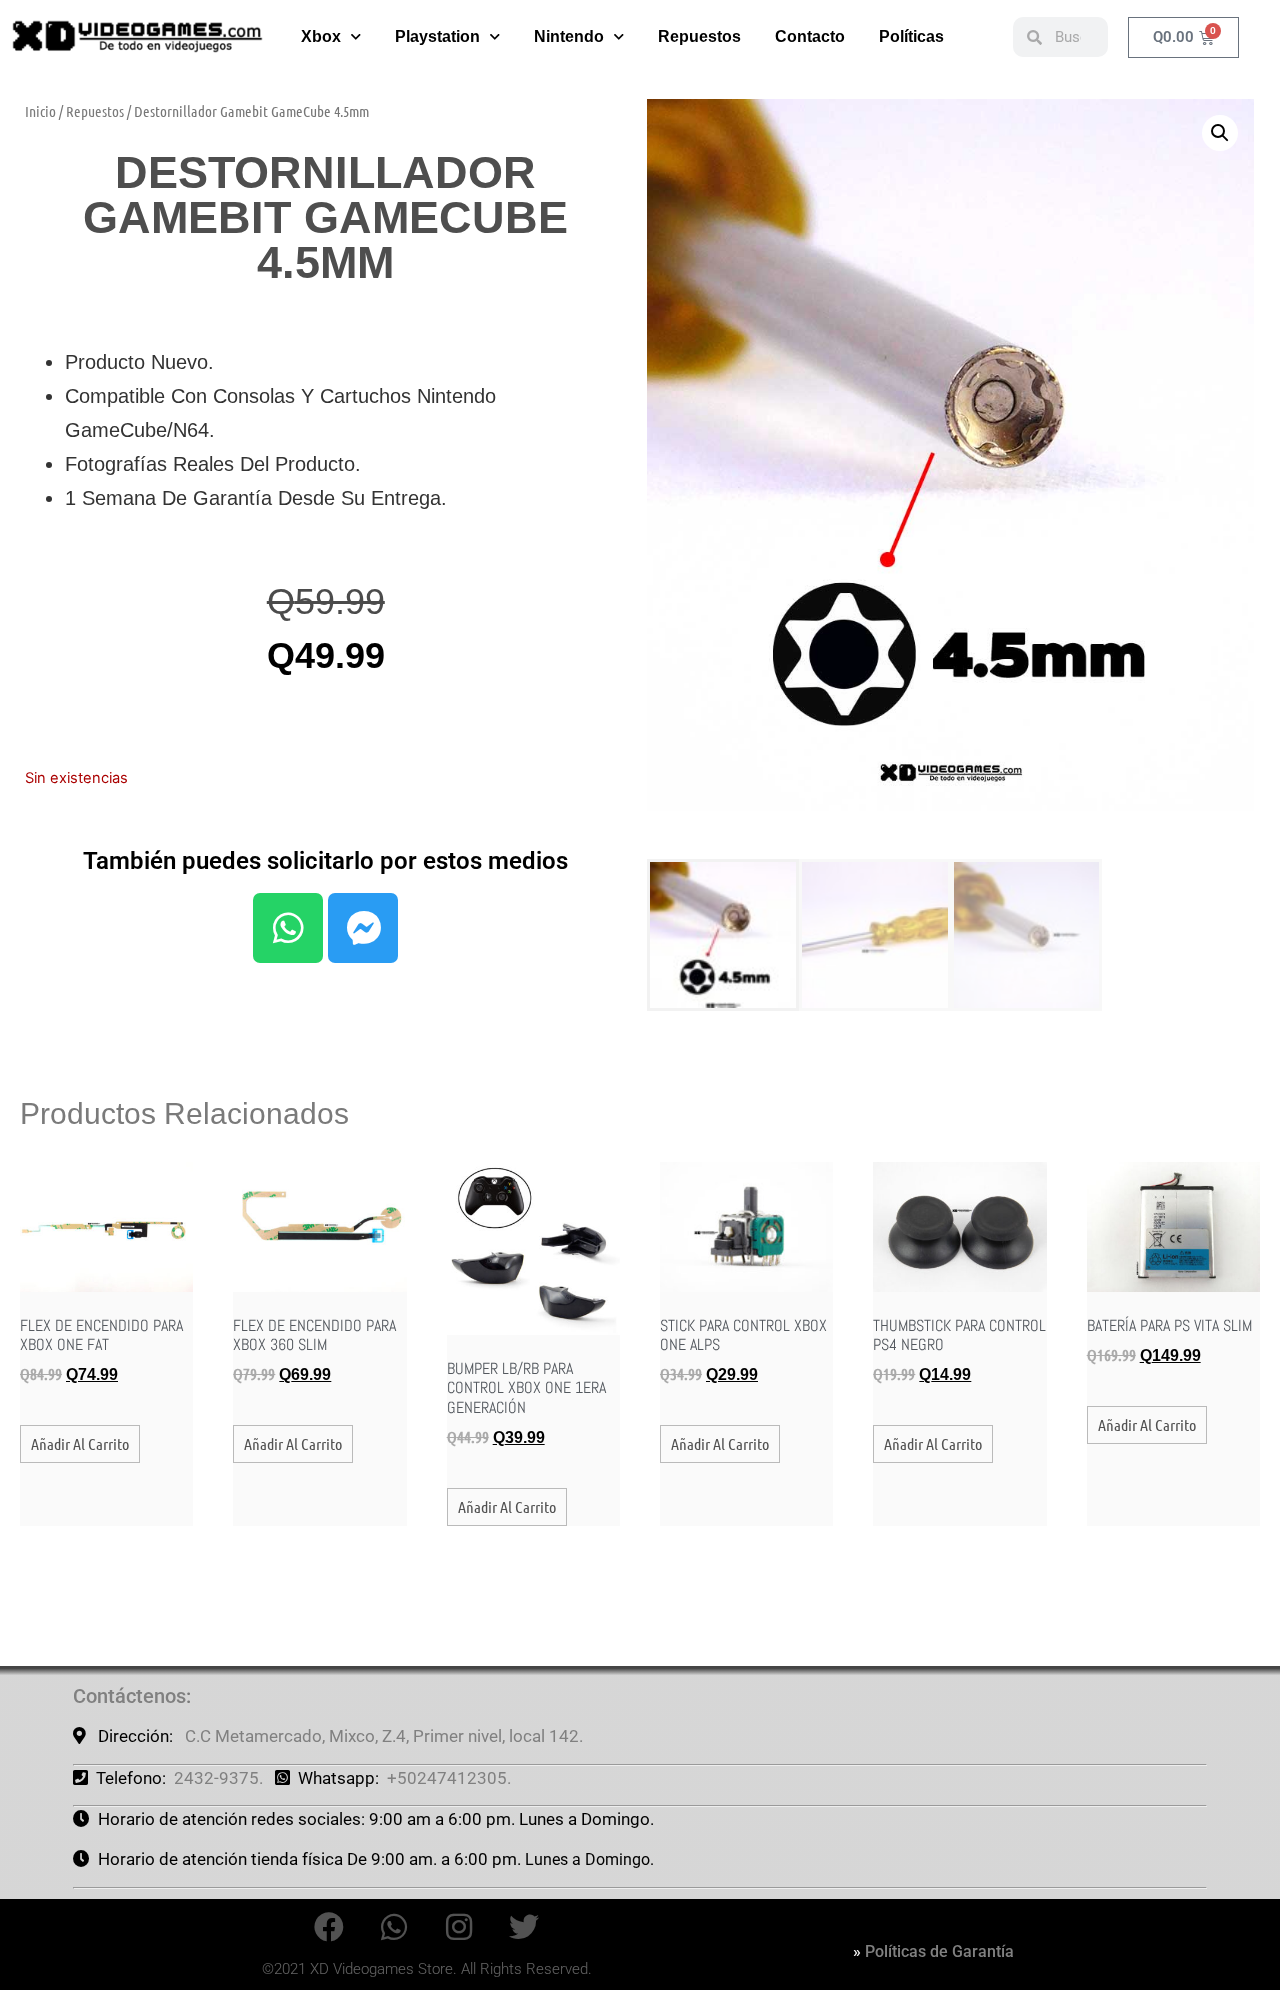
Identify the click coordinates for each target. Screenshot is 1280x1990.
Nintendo (569, 36)
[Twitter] (524, 1927)
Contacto (810, 36)
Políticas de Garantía (939, 1951)
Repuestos (699, 36)
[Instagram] (459, 1927)
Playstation (437, 36)
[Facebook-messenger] (363, 928)
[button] (1220, 133)
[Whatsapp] (288, 928)
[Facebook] (329, 1927)
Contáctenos (129, 1696)
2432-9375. (218, 1778)
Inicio (40, 111)
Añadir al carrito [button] (80, 1443)
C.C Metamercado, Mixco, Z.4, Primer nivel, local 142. (384, 1736)
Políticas (911, 36)
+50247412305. (449, 1778)
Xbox (321, 36)
